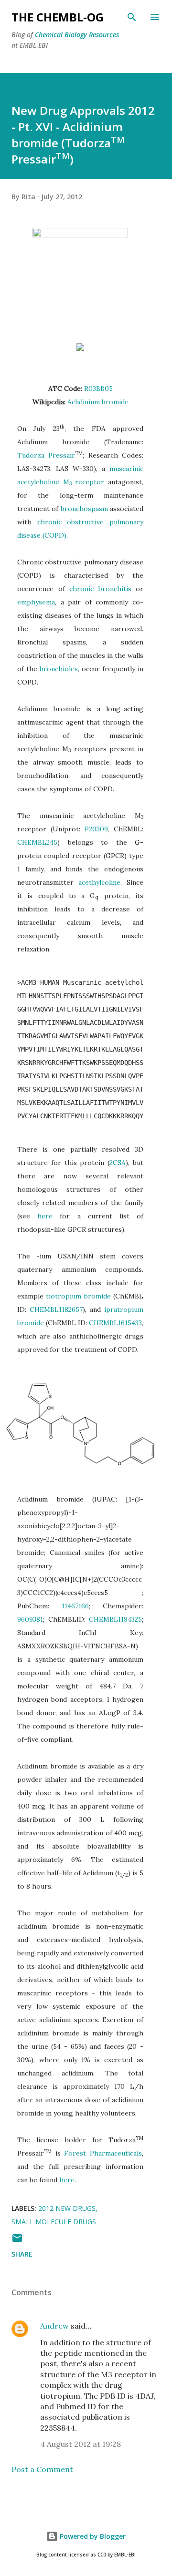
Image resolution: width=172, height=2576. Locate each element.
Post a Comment (42, 2469)
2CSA (118, 1163)
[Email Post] (17, 2241)
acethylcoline (99, 882)
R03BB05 (98, 388)
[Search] (132, 17)
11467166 (75, 1606)
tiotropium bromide (78, 1296)
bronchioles (59, 669)
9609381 (30, 1619)
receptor (90, 482)
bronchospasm (84, 509)
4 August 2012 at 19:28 (81, 2444)
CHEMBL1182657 (56, 1309)
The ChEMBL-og (58, 17)
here (45, 1216)
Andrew (54, 2326)
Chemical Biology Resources (77, 35)
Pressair (62, 455)
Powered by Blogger (92, 2536)
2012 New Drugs (67, 2208)
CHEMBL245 (37, 842)
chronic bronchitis (100, 589)
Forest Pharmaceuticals (103, 2153)
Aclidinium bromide (98, 402)
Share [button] (22, 2254)
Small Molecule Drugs (54, 2222)
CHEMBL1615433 (115, 1323)
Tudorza (31, 455)
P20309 (96, 829)
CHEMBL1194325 (115, 1619)
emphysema (36, 602)
